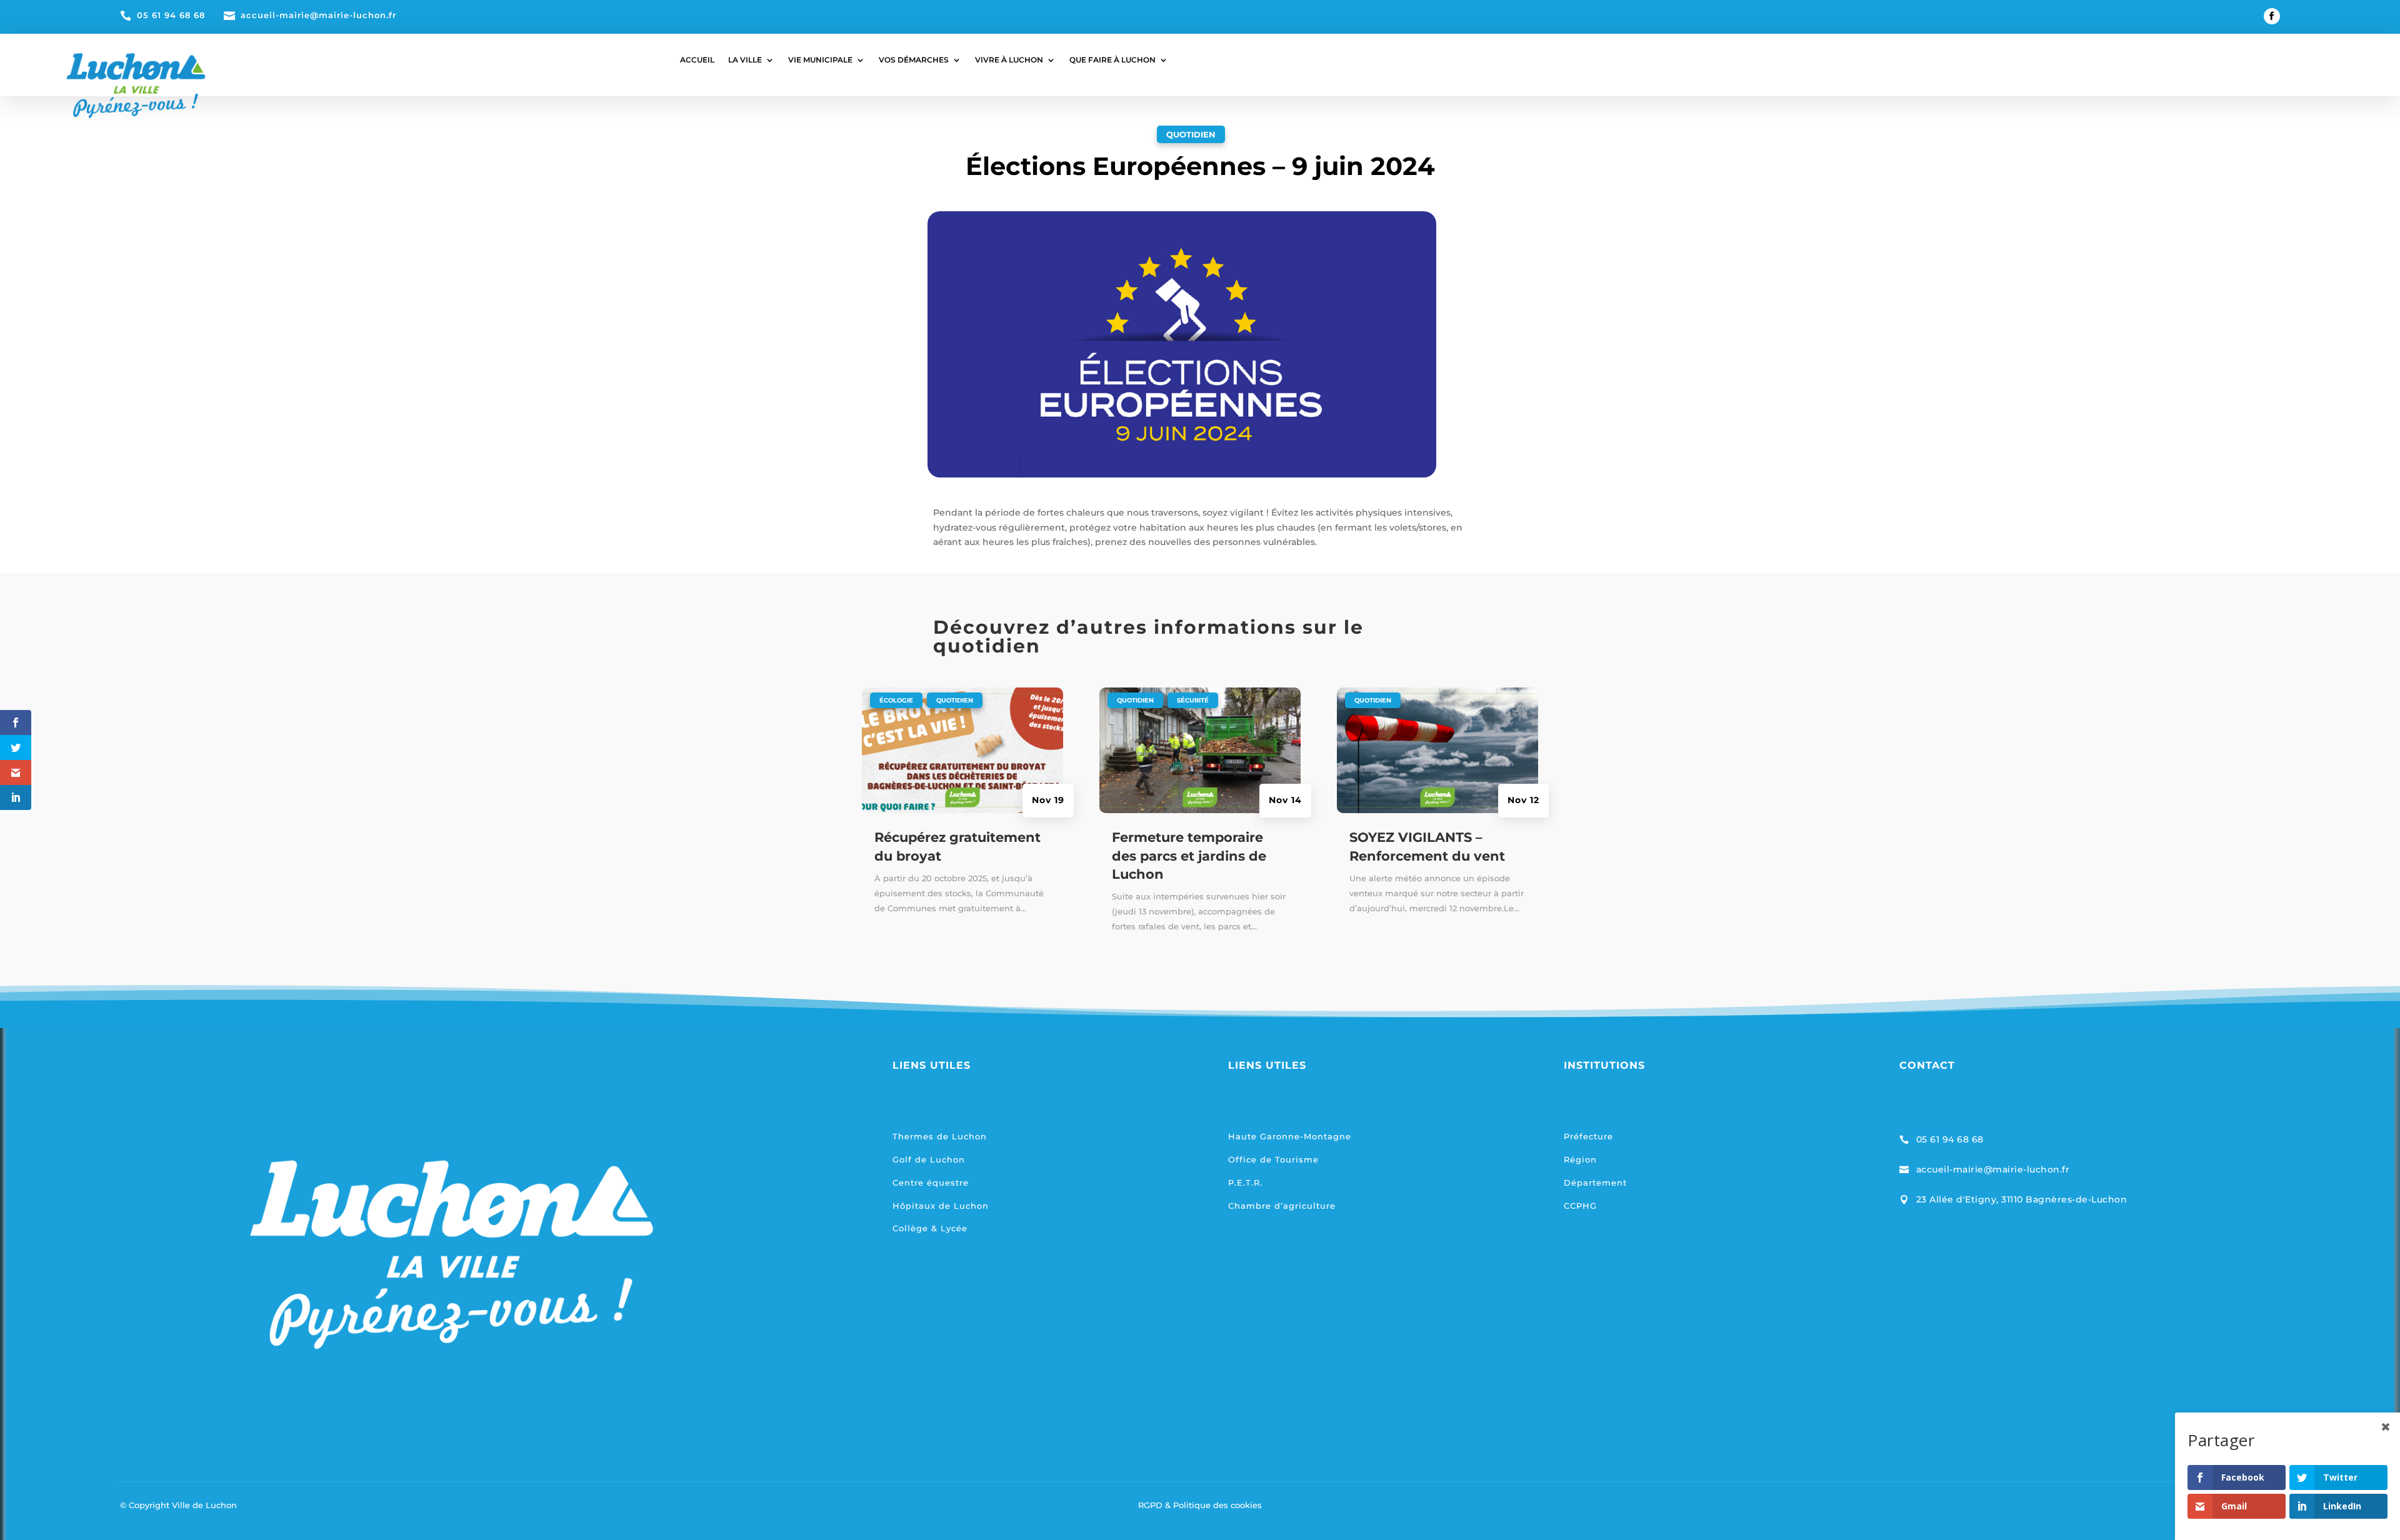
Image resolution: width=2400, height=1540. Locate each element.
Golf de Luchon (929, 1159)
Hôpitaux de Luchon (941, 1206)
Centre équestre (931, 1182)
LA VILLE (745, 60)
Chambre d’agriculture (1282, 1206)
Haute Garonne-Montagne (1290, 1136)
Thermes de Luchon (940, 1136)
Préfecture (1588, 1136)
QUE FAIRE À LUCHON (1112, 60)
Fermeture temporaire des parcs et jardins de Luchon (1189, 856)
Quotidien (1191, 134)
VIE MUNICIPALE (820, 60)
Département (1595, 1182)
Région (1580, 1159)
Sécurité (1193, 700)
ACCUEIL (697, 60)
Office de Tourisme (1273, 1159)
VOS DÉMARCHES (914, 60)
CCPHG (1580, 1206)
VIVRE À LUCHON (1009, 60)
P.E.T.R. (1245, 1182)
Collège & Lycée (930, 1228)
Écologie (896, 700)
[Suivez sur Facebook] (2272, 16)
